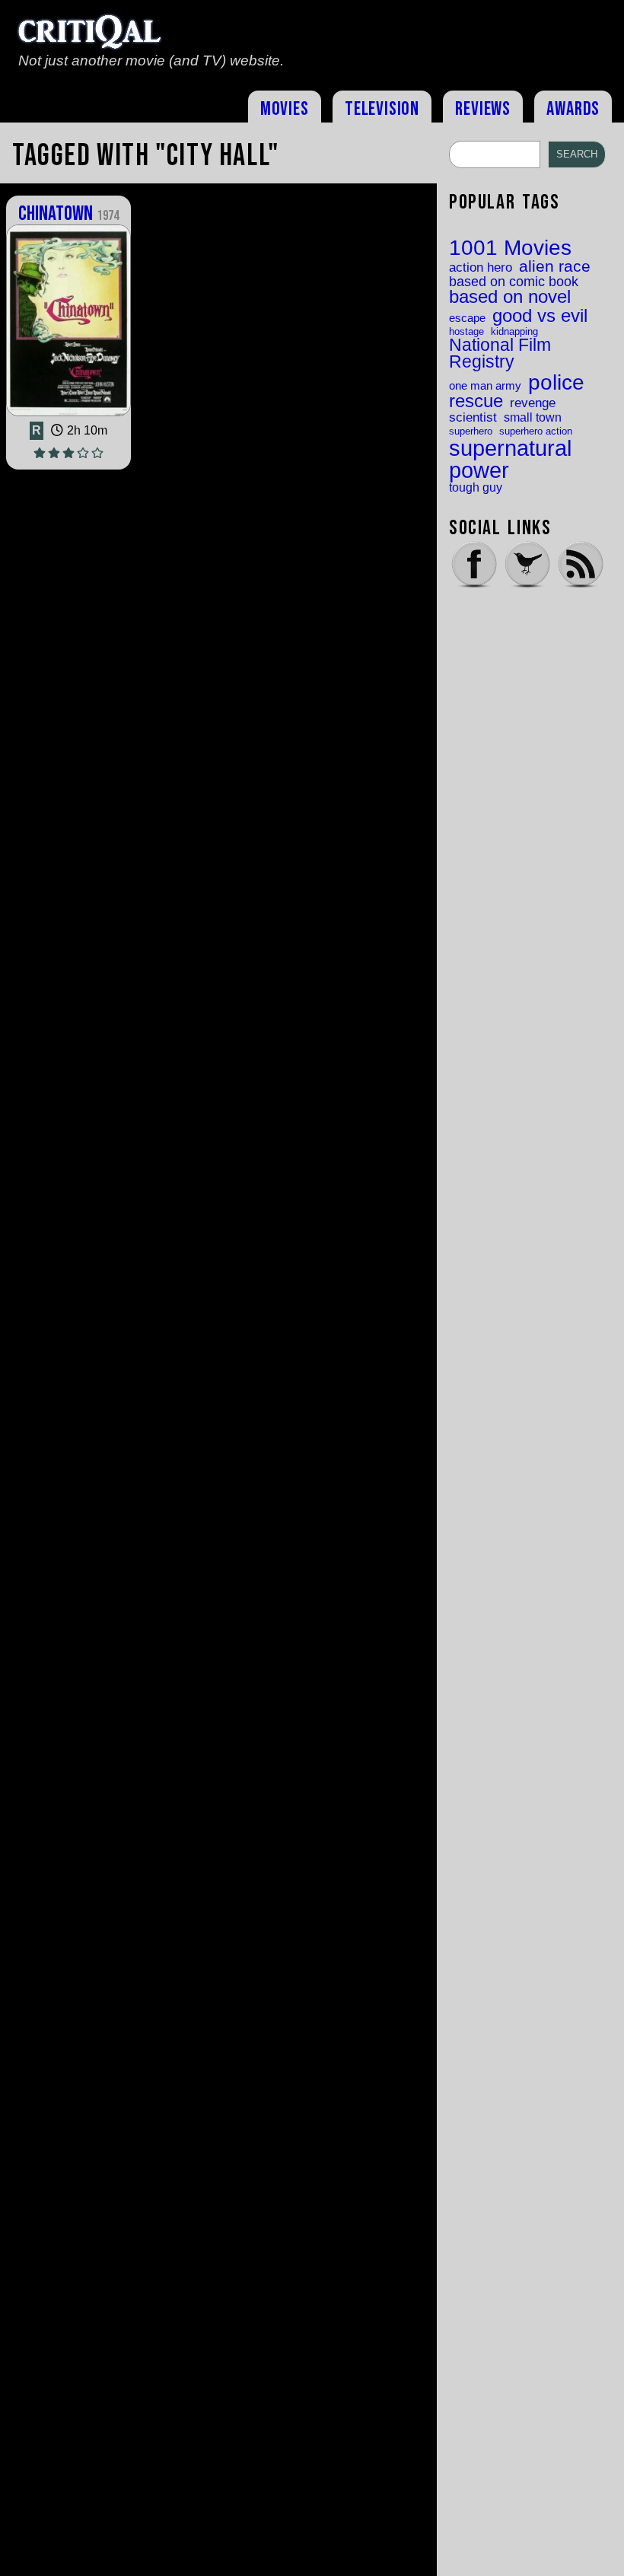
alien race (555, 267)
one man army (485, 386)
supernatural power (510, 459)
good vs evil (540, 316)
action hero (481, 267)
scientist (473, 417)
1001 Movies (510, 248)
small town (533, 417)
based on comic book (514, 282)
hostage (466, 331)
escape (467, 318)
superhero (471, 431)
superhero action (536, 431)
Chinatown (68, 214)
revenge (533, 403)
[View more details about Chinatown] (68, 415)
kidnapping (514, 331)
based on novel (510, 298)
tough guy (476, 487)
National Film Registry (500, 354)
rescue (476, 402)
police (556, 382)
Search (577, 154)
